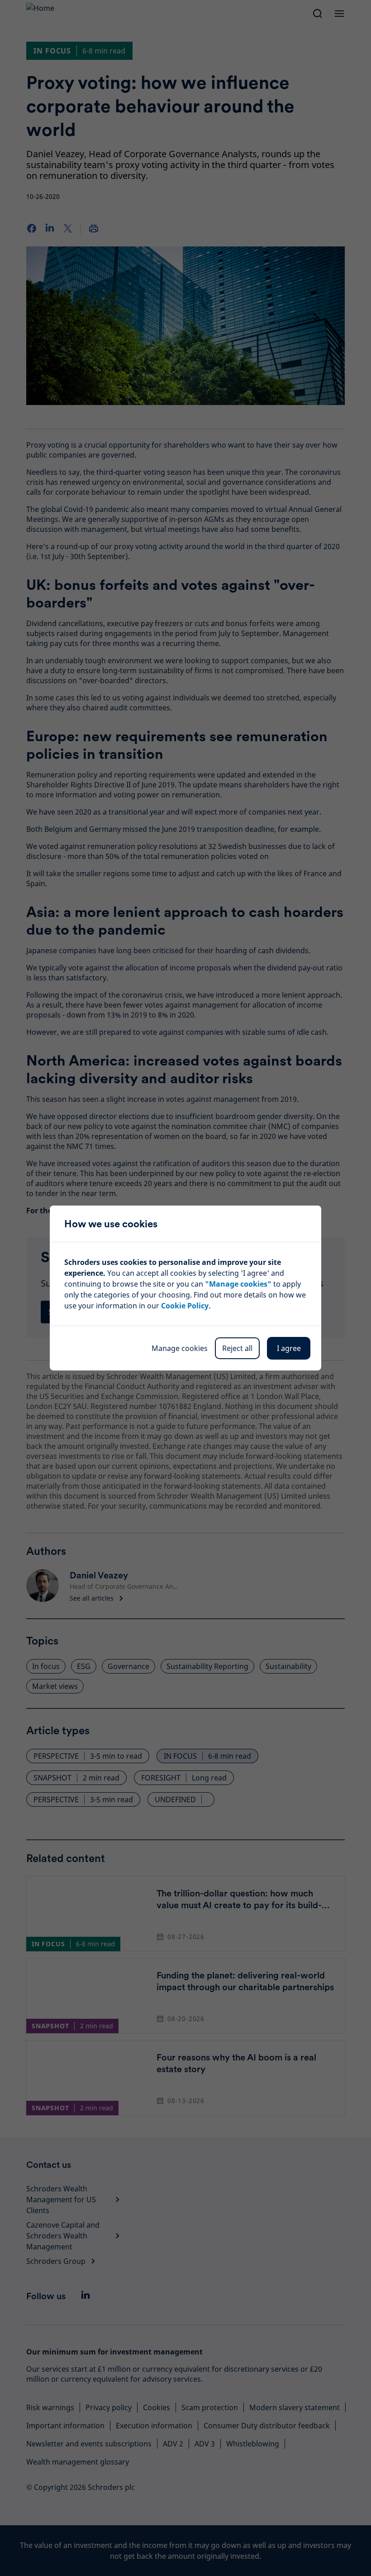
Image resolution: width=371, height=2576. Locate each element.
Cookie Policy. (186, 1306)
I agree (289, 1348)
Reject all (237, 1348)
